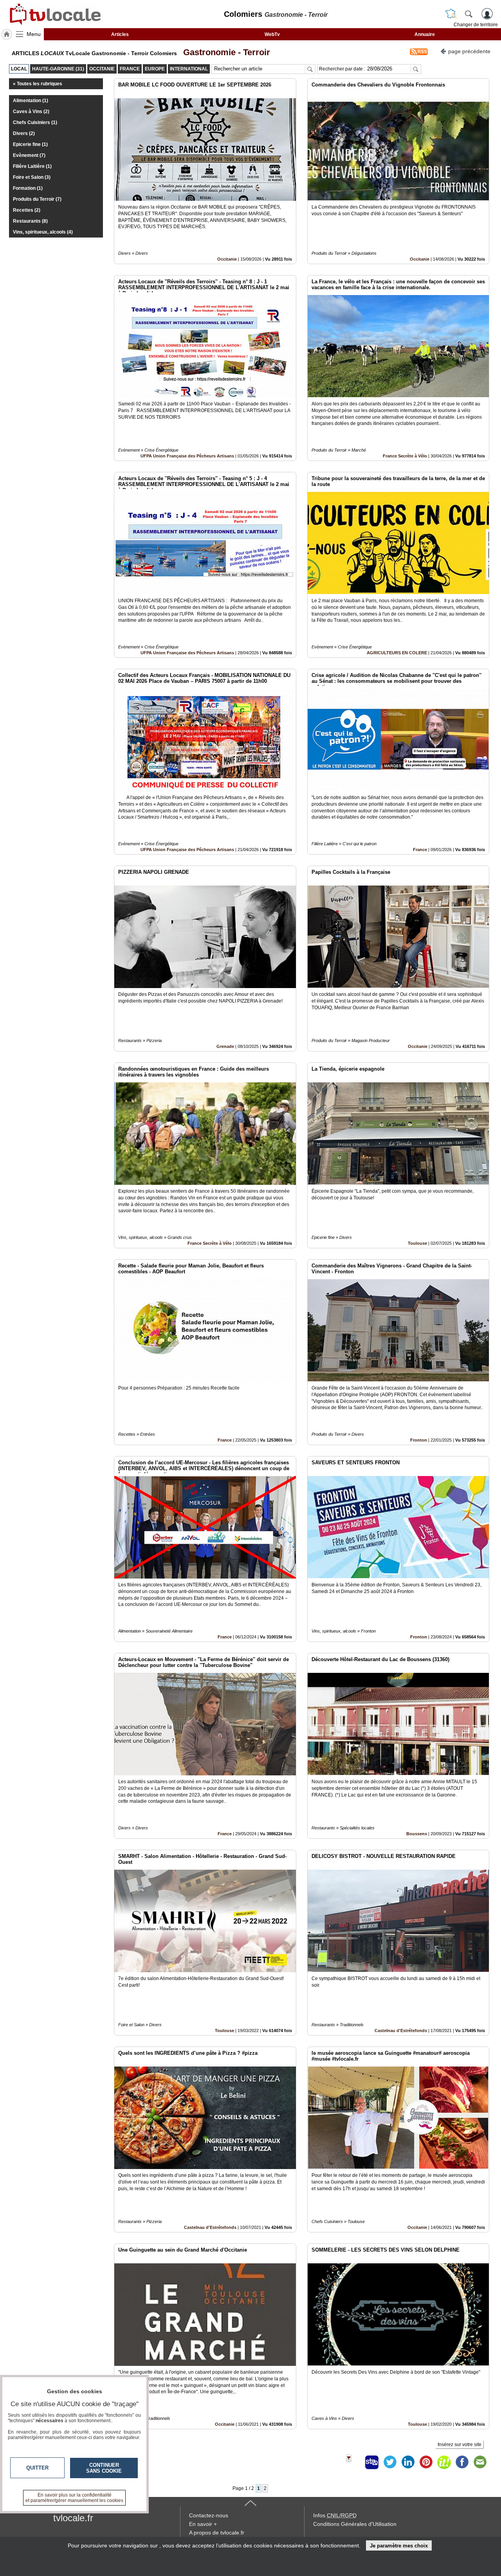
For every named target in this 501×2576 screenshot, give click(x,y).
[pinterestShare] (426, 2462)
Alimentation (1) (31, 101)
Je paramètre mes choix (399, 2546)
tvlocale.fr (73, 2518)
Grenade (225, 1046)
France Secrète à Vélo (405, 456)
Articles (120, 34)
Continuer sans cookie (104, 2468)
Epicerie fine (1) (30, 144)
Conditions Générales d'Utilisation (355, 2524)
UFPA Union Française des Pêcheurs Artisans (187, 456)
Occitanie (227, 259)
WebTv (272, 34)
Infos (335, 2515)
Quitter (37, 2468)
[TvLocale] (54, 14)
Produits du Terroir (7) (37, 199)
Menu (34, 34)
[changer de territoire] (451, 14)
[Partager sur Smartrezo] (372, 2462)
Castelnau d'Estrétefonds (401, 2031)
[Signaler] (354, 2462)
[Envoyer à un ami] (480, 2462)
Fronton (419, 1440)
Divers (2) (24, 133)
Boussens (417, 1834)
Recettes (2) (27, 210)
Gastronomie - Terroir (224, 52)
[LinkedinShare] (408, 2462)
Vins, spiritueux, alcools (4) (43, 232)
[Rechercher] (469, 14)
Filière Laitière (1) (32, 166)
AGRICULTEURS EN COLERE (397, 653)
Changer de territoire (476, 25)
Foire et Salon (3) (32, 177)
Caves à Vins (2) (31, 112)
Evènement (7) (29, 155)
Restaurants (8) (30, 221)
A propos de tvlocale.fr (217, 2533)
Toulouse (417, 1243)
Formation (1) (28, 188)
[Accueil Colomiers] (7, 34)
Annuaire (425, 34)
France (420, 850)
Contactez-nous (209, 2515)
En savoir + (203, 2524)
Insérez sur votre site (460, 2445)
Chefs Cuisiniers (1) (35, 122)
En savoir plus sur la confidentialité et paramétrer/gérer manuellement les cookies (74, 2498)
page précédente (469, 51)
